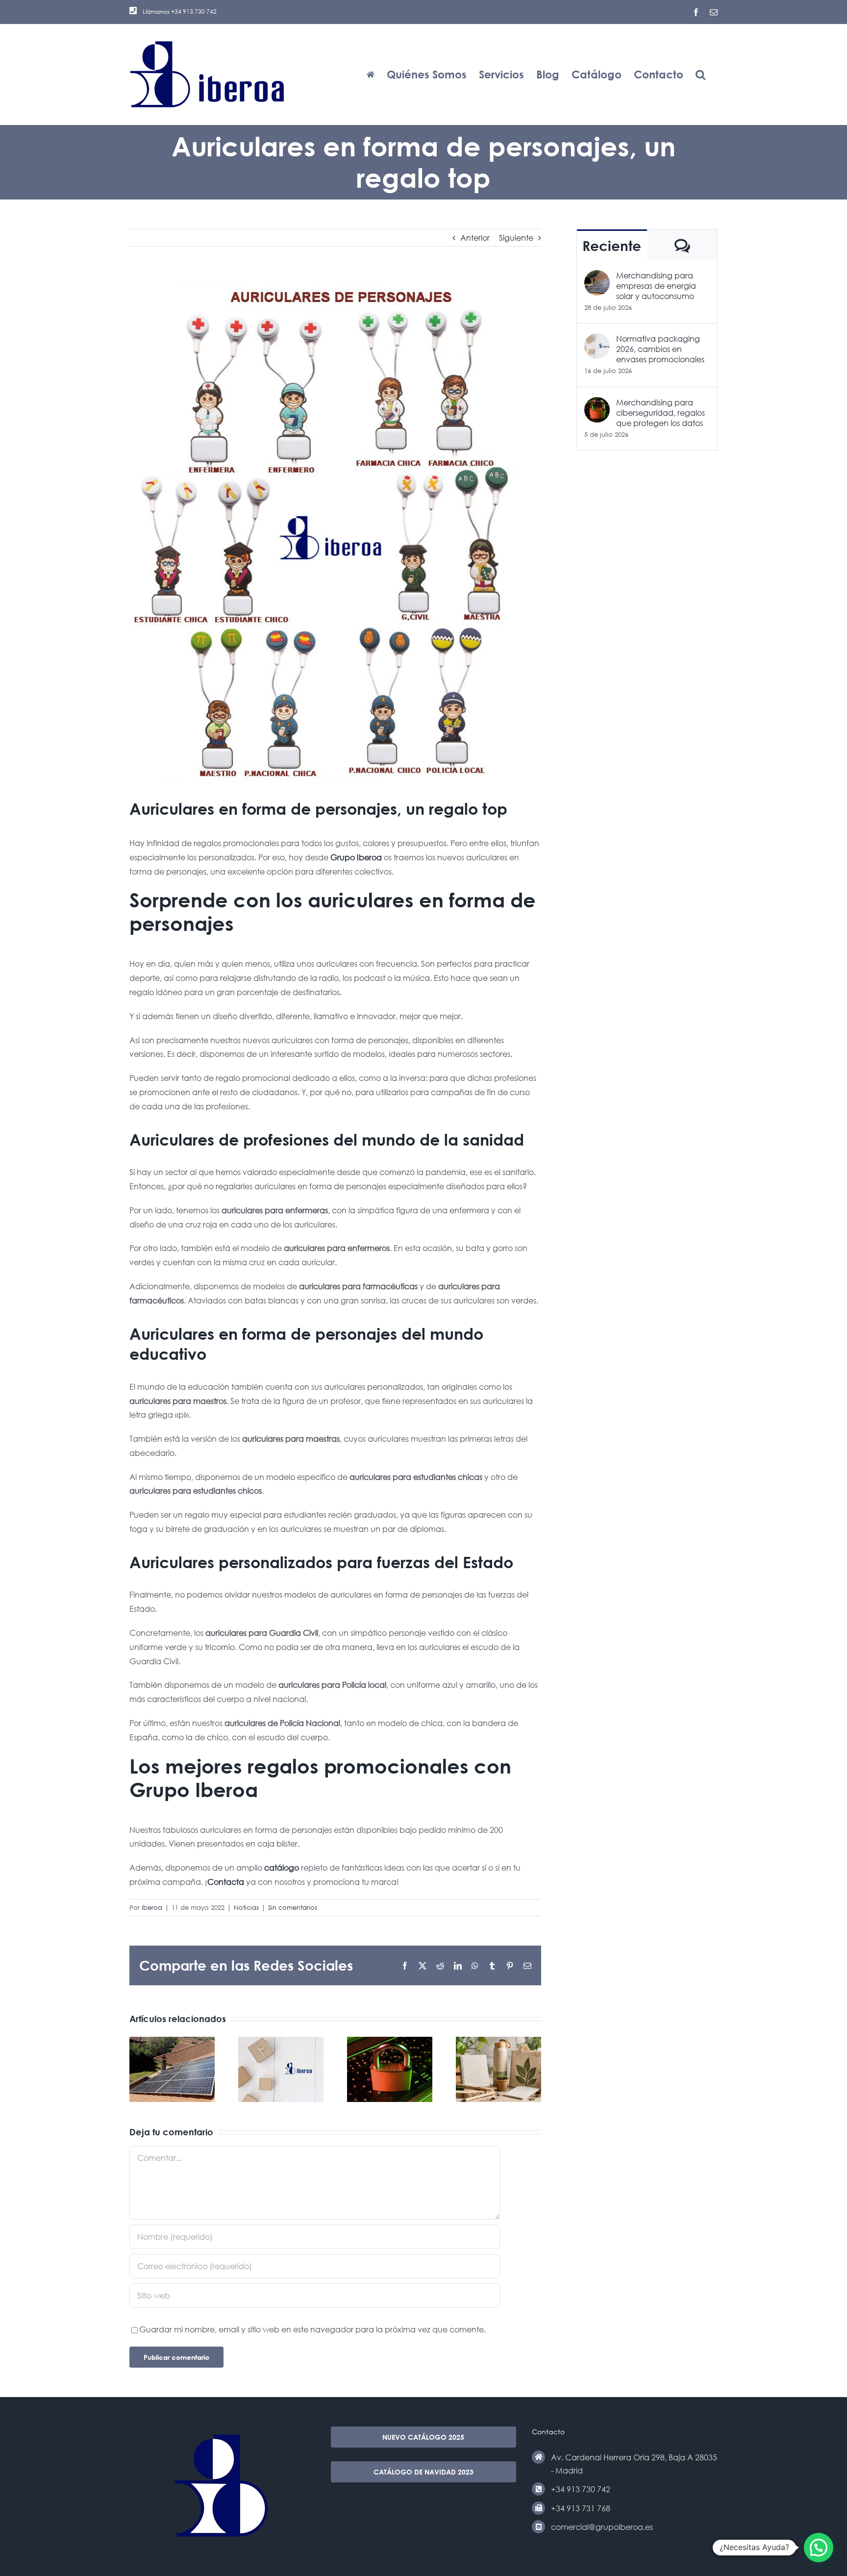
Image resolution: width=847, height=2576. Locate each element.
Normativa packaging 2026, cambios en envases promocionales (660, 349)
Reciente (612, 246)
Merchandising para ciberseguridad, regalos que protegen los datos (660, 413)
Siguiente (516, 238)
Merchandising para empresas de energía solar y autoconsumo (656, 286)
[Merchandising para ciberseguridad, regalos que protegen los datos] (597, 404)
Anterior (475, 238)
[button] (700, 74)
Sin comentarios (293, 1908)
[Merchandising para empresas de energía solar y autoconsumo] (597, 277)
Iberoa (152, 1908)
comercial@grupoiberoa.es (602, 2527)
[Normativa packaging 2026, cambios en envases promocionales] (597, 340)
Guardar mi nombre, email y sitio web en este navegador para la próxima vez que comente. (312, 2329)
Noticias (246, 1908)
